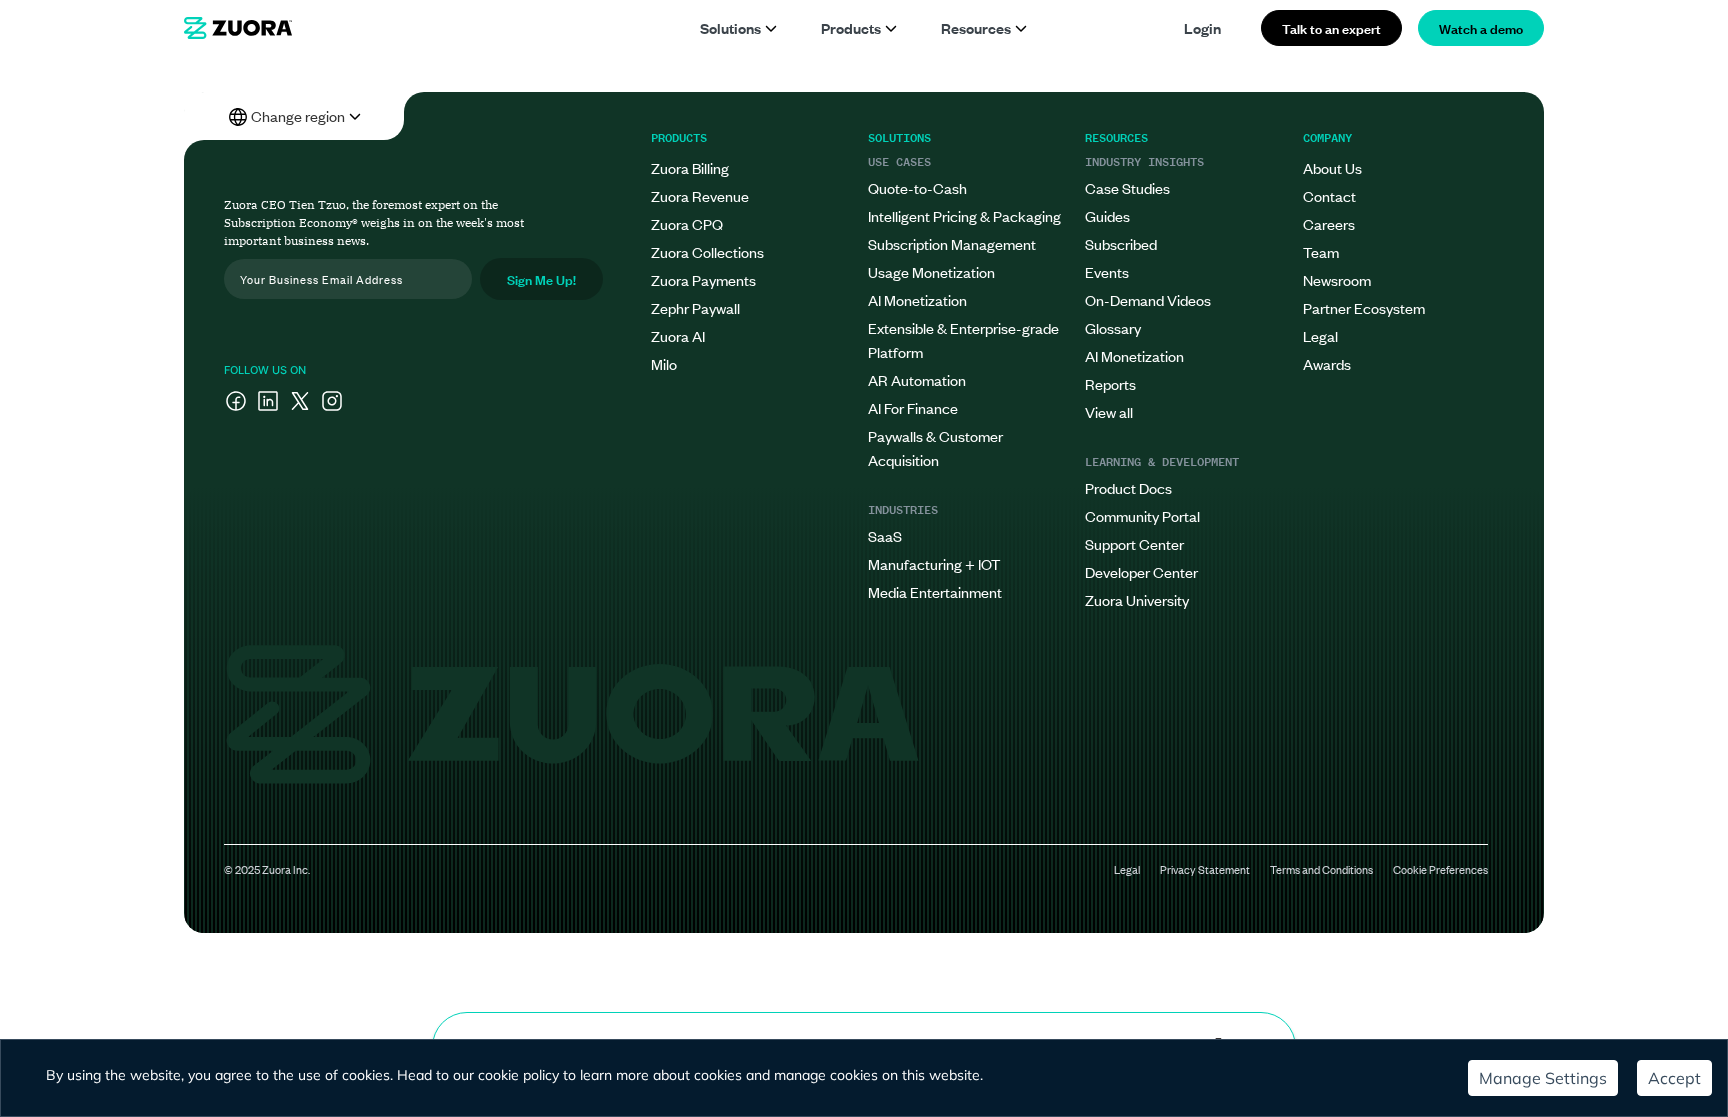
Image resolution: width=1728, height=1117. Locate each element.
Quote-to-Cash (917, 187)
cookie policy (518, 1075)
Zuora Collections (707, 251)
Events (1107, 271)
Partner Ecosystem (1364, 307)
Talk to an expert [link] (1331, 27)
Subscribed (1121, 243)
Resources (976, 27)
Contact (1329, 195)
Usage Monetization (931, 271)
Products (851, 27)
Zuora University (1137, 599)
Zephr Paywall (695, 307)
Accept (1674, 1078)
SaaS (885, 535)
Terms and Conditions (1321, 869)
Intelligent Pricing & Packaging (964, 215)
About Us (1332, 167)
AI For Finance (913, 407)
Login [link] (1202, 27)
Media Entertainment (935, 591)
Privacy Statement (1205, 869)
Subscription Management (952, 243)
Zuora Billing (690, 167)
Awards (1327, 363)
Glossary (1113, 327)
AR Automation (917, 379)
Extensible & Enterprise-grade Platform (963, 339)
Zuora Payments (703, 279)
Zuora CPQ (687, 223)
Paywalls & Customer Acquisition (935, 447)
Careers (1329, 223)
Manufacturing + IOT (934, 563)
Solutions (730, 27)
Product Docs (1128, 487)
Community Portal (1142, 515)
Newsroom (1337, 279)
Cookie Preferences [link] (1440, 869)
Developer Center (1141, 571)
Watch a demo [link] (1481, 27)
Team (1321, 251)
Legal (1320, 335)
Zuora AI (678, 335)
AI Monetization (917, 299)
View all (1109, 411)
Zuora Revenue (700, 195)
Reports (1110, 383)
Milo (664, 363)
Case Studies (1127, 187)
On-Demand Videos (1148, 299)
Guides (1107, 215)
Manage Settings (1543, 1078)
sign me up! (541, 278)
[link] (238, 28)
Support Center (1134, 543)
